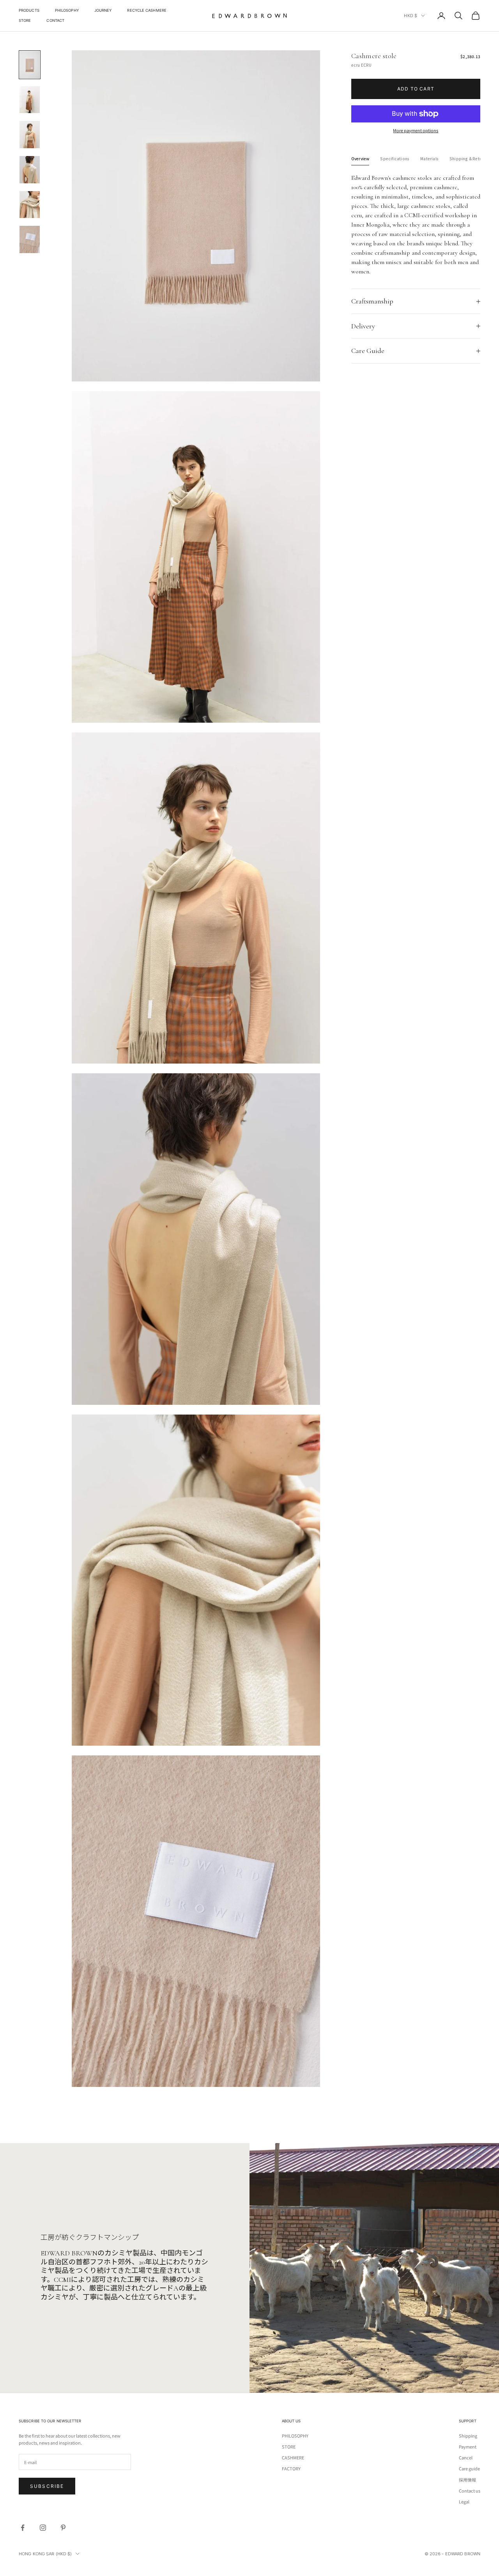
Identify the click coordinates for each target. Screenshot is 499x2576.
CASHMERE (293, 2457)
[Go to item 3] (30, 135)
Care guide (469, 2468)
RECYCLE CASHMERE (147, 10)
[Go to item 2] (30, 100)
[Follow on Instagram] (43, 2528)
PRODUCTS (29, 10)
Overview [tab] (360, 159)
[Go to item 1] (30, 65)
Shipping (468, 2436)
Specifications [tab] (395, 159)
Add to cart (416, 89)
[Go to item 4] (30, 170)
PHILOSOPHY (67, 10)
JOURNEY (103, 10)
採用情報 (467, 2480)
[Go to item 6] (30, 239)
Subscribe (47, 2486)
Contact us (470, 2491)
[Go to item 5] (30, 205)
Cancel (466, 2457)
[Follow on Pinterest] (63, 2528)
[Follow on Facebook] (23, 2528)
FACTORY (291, 2468)
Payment (468, 2447)
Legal (464, 2502)
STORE (25, 20)
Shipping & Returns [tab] (469, 159)
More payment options (416, 130)
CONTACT (55, 20)
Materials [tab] (429, 159)
